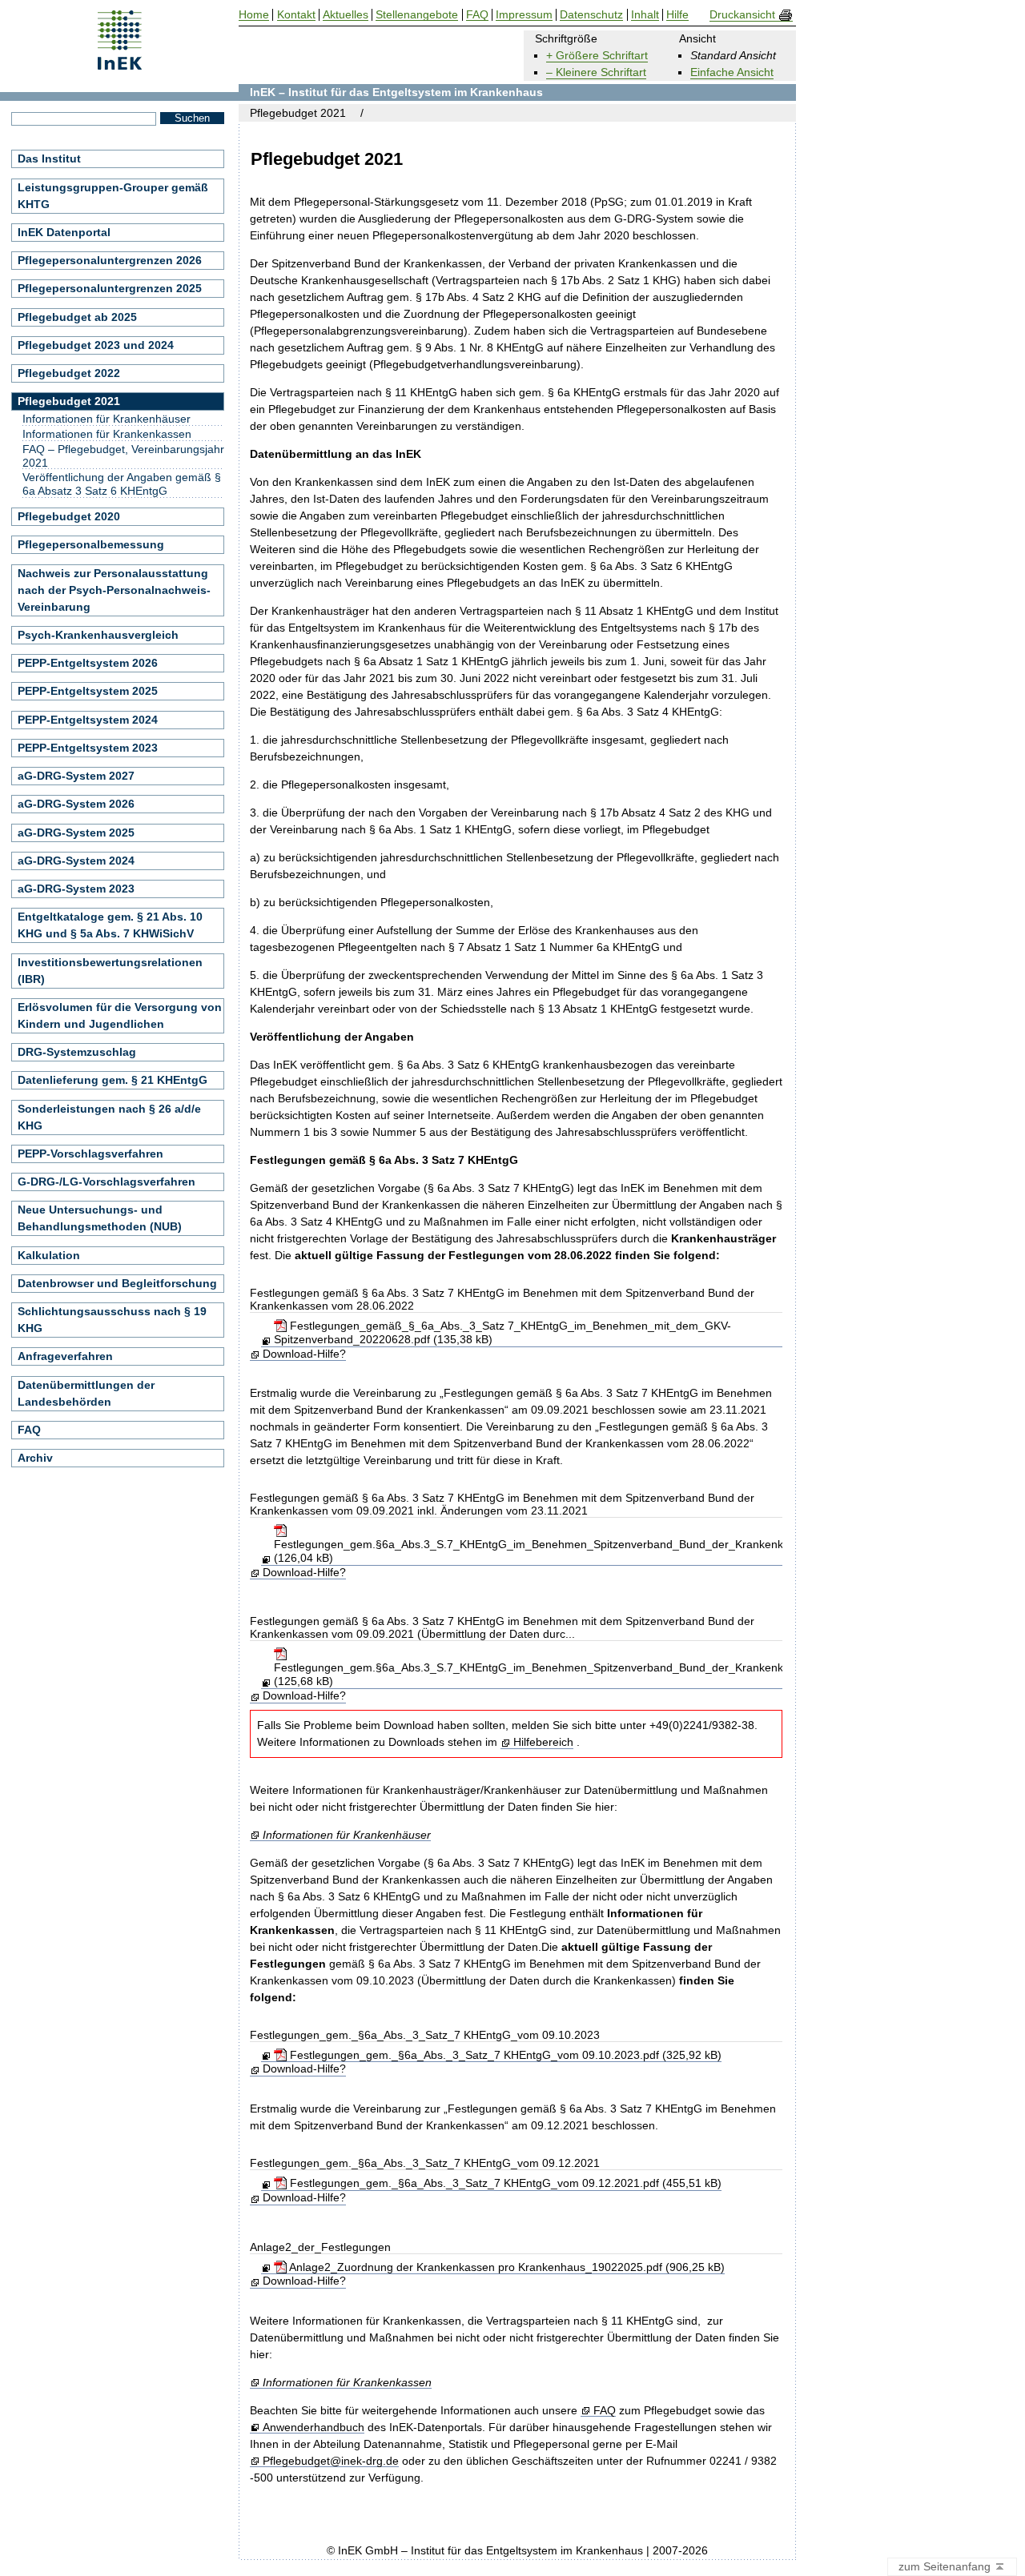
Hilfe (677, 15)
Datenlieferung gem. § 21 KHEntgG (113, 1080)
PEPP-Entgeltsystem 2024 (88, 720)
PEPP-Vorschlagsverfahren (90, 1154)
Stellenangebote (417, 15)
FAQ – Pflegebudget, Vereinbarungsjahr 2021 (123, 456)
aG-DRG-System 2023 (76, 889)
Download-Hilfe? (304, 1354)
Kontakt (296, 15)
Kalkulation (49, 1255)
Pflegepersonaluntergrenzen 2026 (110, 260)
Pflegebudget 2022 (69, 373)
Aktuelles (346, 15)
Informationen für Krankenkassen (347, 2383)
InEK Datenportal (64, 232)
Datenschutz (591, 15)
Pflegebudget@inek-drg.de (330, 2461)
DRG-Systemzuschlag (77, 1052)
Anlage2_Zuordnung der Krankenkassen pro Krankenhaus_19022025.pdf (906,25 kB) (505, 2267)
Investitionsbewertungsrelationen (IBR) (110, 971)
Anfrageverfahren (65, 1356)
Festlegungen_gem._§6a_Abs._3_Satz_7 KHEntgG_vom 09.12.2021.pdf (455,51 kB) (504, 2183)
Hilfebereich (543, 1742)
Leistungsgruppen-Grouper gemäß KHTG (113, 196)
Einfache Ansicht (732, 72)
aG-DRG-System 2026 (76, 804)
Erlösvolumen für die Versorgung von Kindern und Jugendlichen (120, 1015)
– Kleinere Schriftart (596, 72)
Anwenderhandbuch (313, 2428)
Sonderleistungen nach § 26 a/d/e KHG (109, 1117)
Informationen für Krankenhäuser (346, 1835)
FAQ (604, 2411)
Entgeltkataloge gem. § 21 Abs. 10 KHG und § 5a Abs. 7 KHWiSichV (110, 925)
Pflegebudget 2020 (69, 516)
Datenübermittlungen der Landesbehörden (86, 1393)
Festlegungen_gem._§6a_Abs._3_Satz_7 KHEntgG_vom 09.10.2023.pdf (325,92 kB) (504, 2055)
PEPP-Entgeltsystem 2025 (88, 691)
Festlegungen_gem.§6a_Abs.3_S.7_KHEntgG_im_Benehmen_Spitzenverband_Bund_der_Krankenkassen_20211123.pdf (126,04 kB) (581, 1551)
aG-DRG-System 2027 (76, 776)
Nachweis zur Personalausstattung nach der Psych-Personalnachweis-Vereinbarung (114, 590)
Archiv (35, 1458)
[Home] (120, 64)
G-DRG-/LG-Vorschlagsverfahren (107, 1182)
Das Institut (49, 158)
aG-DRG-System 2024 (76, 861)
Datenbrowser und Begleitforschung (117, 1283)
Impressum (524, 15)
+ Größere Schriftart (597, 55)
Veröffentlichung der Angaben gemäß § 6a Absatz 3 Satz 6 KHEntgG (122, 484)
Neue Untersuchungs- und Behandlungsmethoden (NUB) (100, 1218)
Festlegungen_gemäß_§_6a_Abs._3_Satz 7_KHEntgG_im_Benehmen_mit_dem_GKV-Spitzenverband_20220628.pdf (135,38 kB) (502, 1332)
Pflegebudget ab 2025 (77, 317)
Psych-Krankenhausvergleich (98, 635)
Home (254, 15)
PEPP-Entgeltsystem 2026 (88, 663)
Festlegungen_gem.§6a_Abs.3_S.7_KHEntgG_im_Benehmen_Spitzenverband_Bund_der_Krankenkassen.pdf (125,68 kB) (553, 1674)
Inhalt (645, 15)
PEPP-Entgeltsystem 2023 (88, 748)
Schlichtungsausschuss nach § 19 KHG (112, 1320)
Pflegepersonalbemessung (91, 544)
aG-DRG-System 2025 (76, 833)
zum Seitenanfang (946, 2566)
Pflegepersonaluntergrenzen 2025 (110, 288)
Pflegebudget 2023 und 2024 (96, 345)
